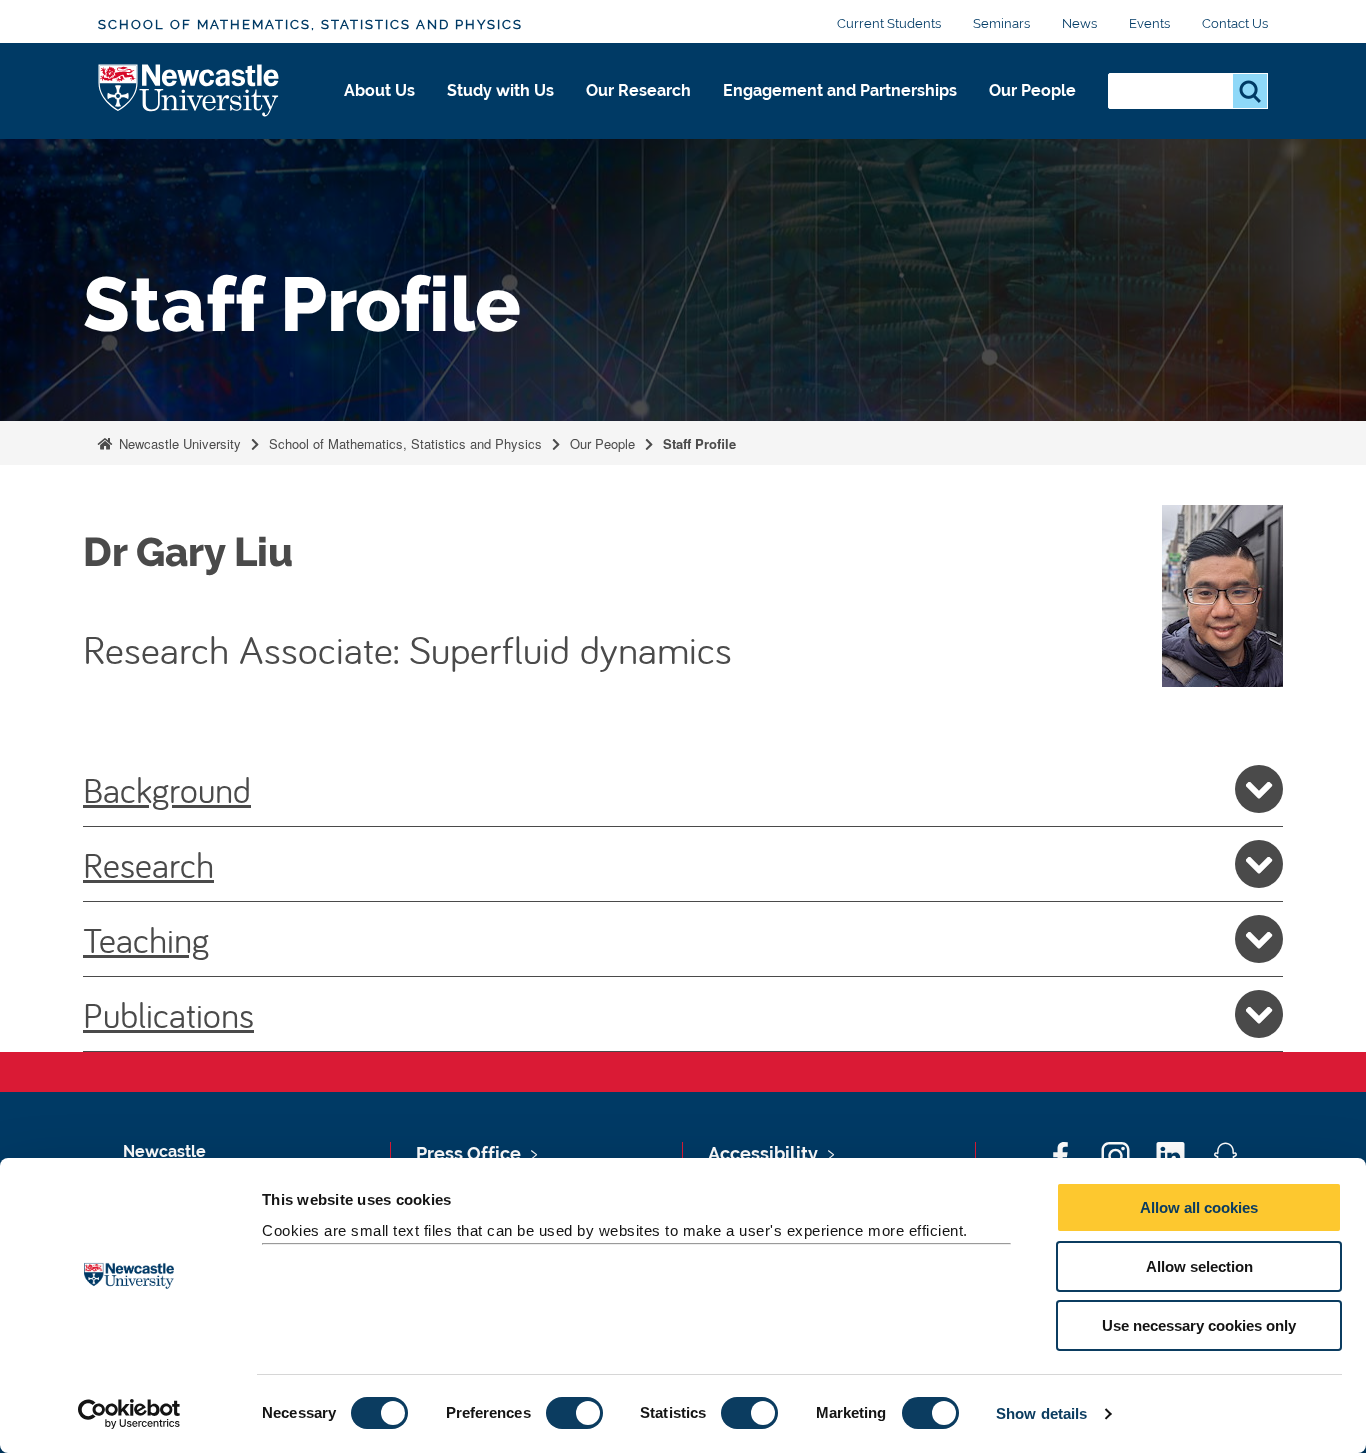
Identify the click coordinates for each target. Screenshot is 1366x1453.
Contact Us (1235, 23)
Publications (168, 1014)
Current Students (889, 23)
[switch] (574, 1413)
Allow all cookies (1199, 1207)
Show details (1041, 1413)
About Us (379, 90)
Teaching (146, 939)
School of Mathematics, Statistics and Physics (310, 24)
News (1079, 23)
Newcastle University (178, 443)
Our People (1032, 90)
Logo (189, 91)
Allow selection (1199, 1266)
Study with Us (500, 90)
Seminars (1001, 23)
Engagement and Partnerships (840, 90)
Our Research (638, 90)
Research (148, 864)
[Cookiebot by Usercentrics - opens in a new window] (129, 1414)
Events (1149, 23)
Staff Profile (699, 443)
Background (167, 789)
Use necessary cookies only (1199, 1325)
